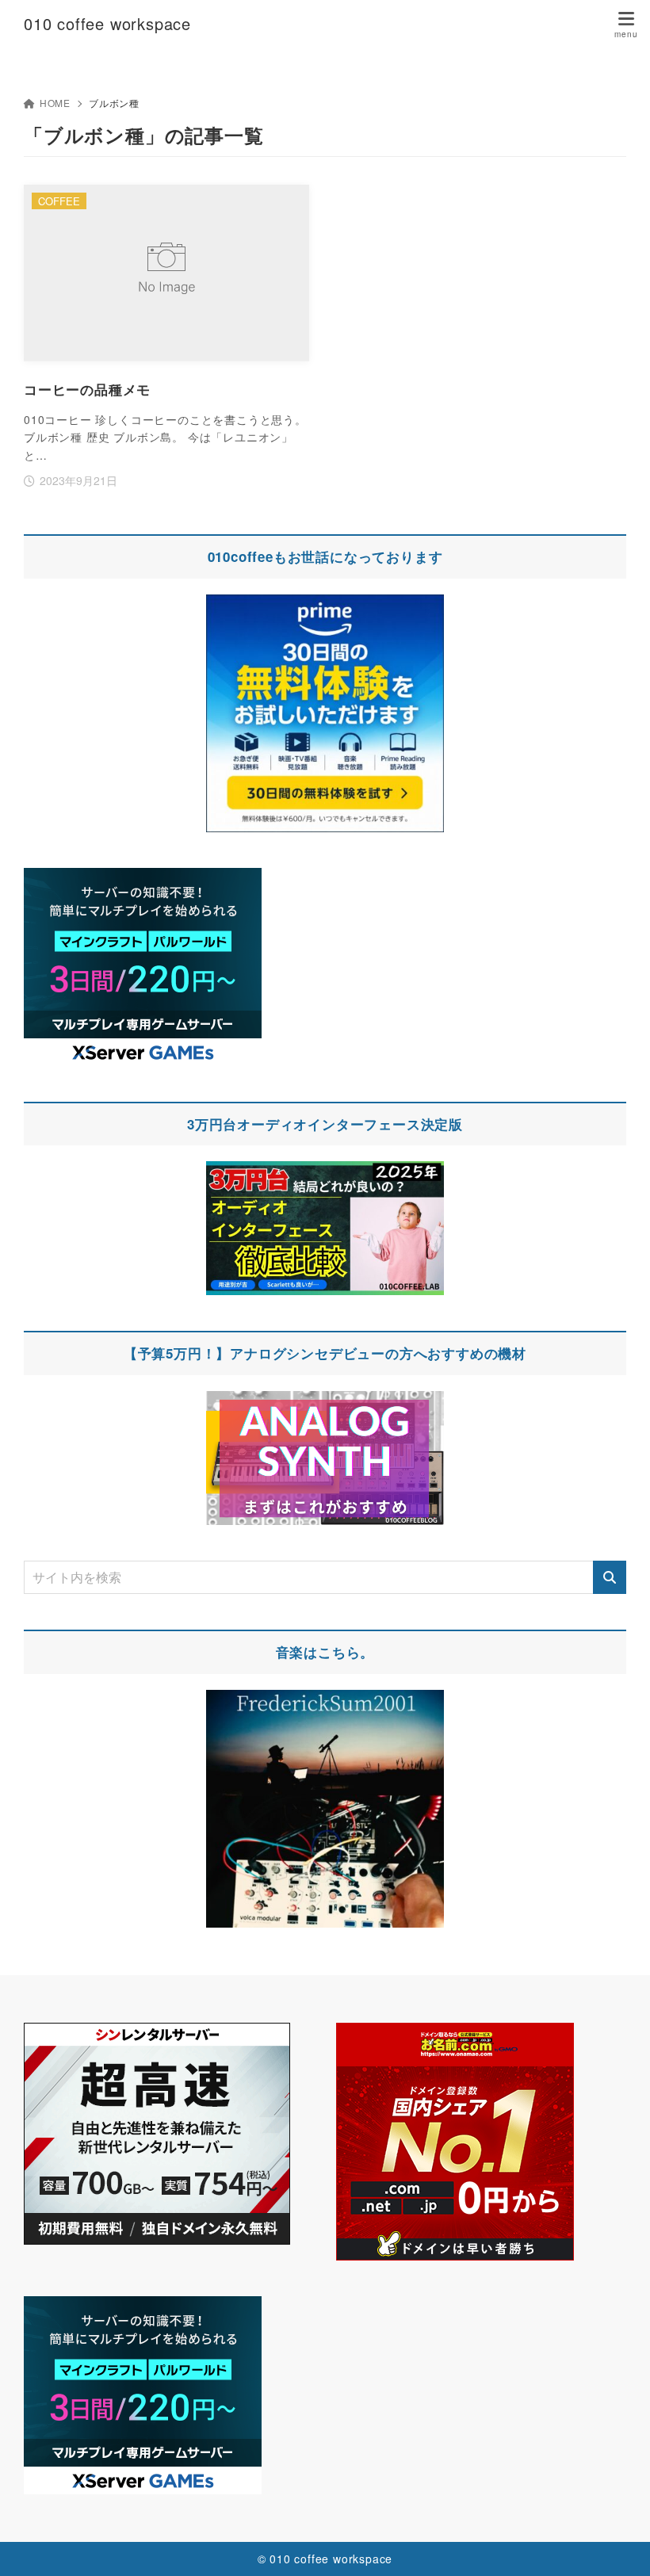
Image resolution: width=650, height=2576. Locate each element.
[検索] (610, 1577)
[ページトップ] (618, 2544)
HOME (55, 103)
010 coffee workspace (107, 24)
